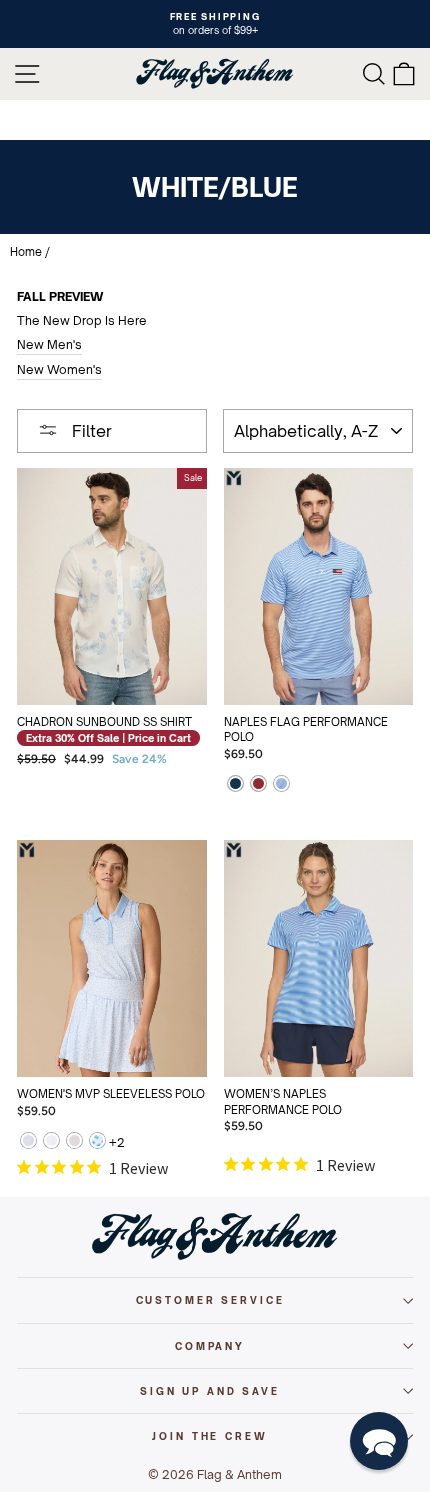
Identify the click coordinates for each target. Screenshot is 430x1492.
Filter (90, 431)
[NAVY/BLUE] (235, 785)
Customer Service (210, 1300)
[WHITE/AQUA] (97, 1142)
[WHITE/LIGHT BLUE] (51, 1142)
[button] (379, 1441)
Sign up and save (210, 1391)
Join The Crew (209, 1436)
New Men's (49, 344)
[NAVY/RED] (258, 785)
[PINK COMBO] (74, 1142)
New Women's (59, 369)
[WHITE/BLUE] (281, 785)
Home (26, 252)
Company (210, 1346)
